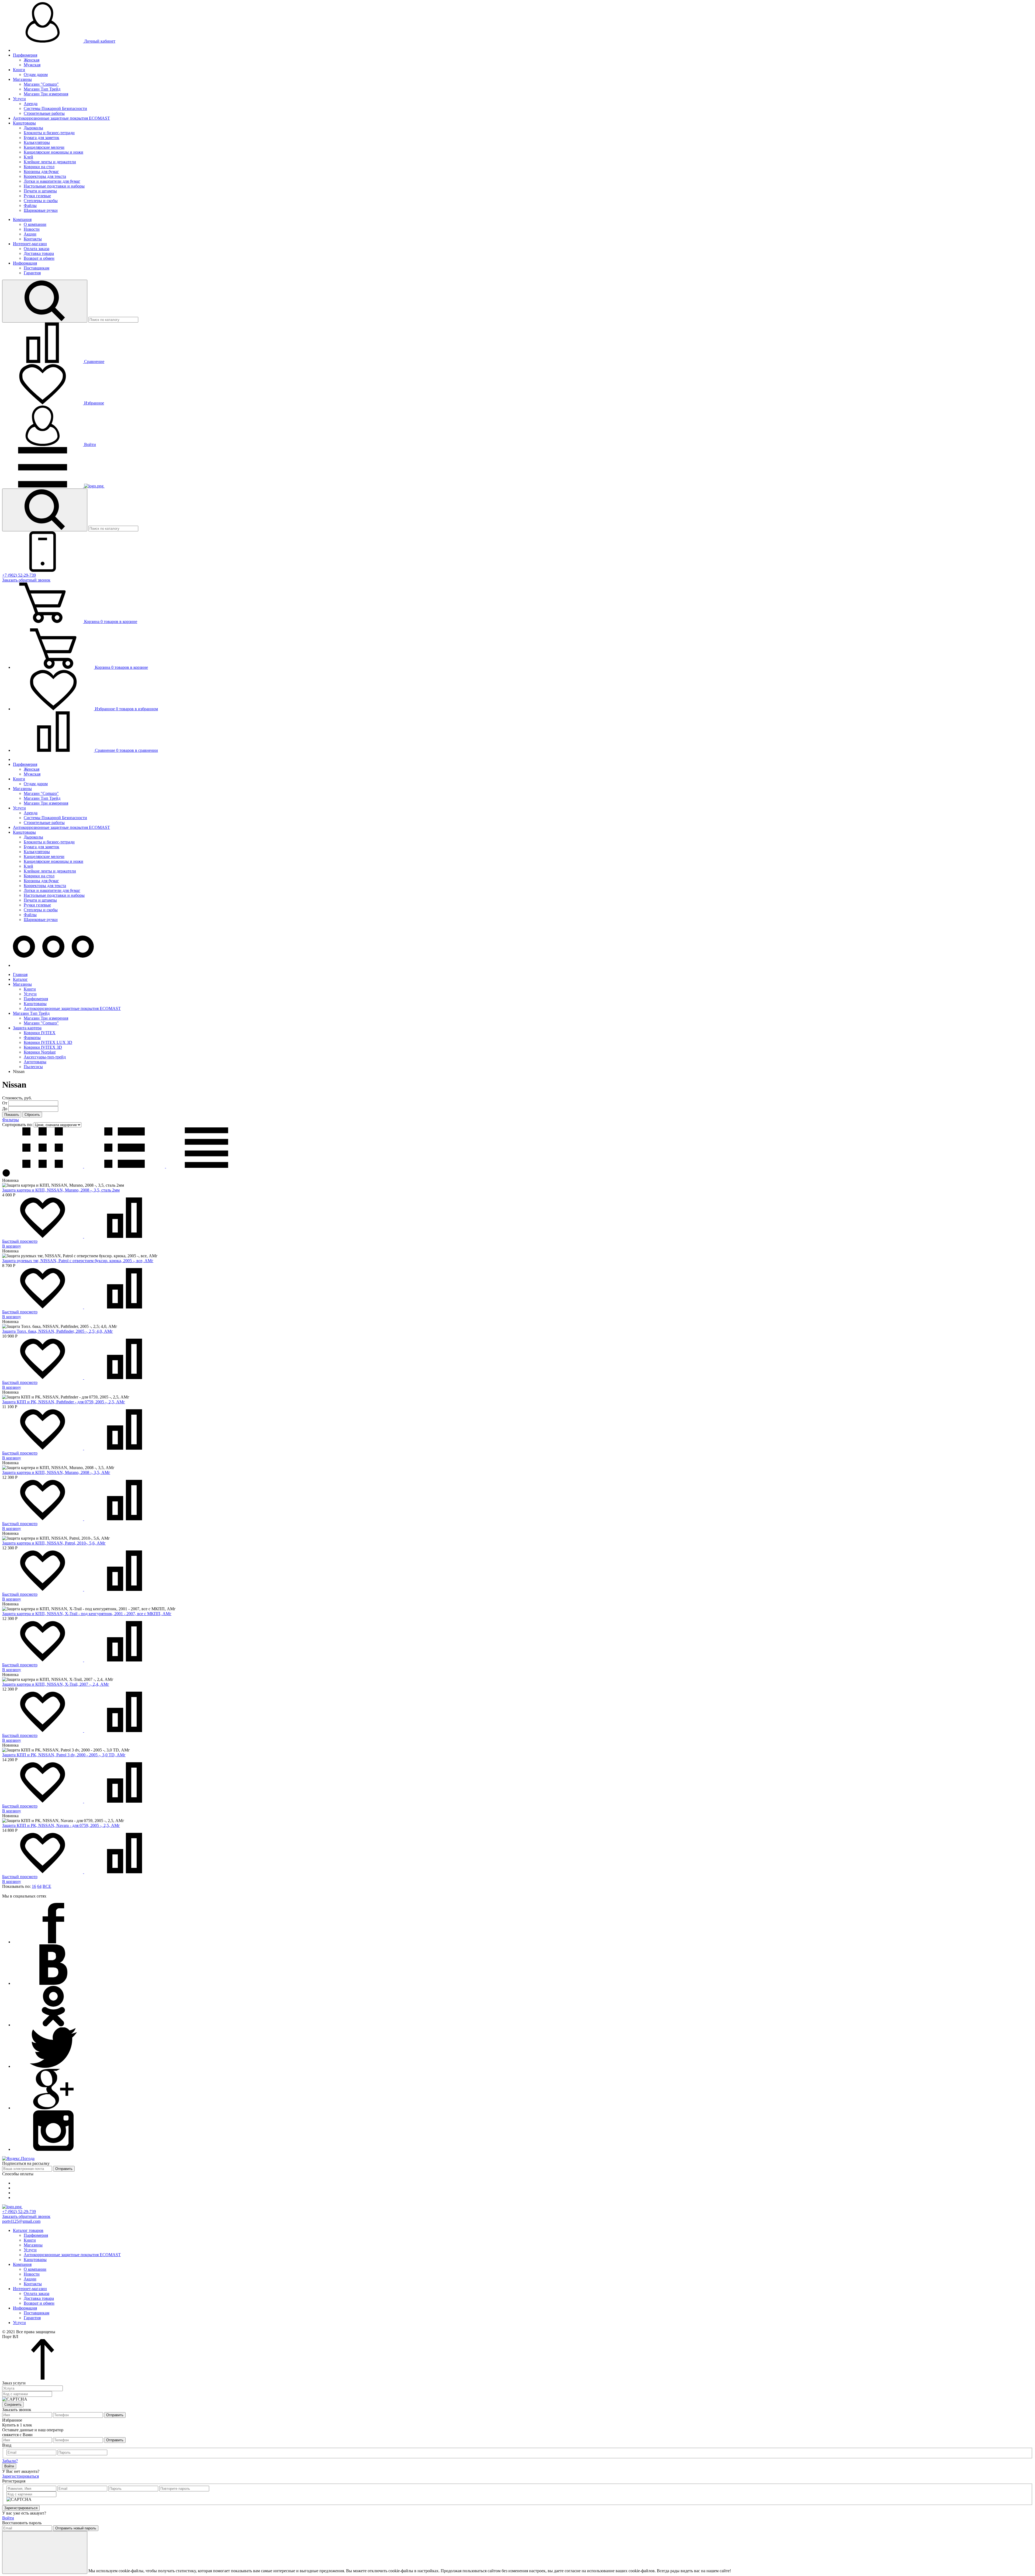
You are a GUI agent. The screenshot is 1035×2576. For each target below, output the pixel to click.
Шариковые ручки (41, 210)
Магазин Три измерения (46, 94)
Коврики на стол (39, 167)
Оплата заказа (37, 249)
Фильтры (11, 1120)
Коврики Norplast (40, 1052)
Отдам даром (36, 75)
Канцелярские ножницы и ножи (54, 152)
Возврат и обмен (39, 258)
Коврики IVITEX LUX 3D (48, 1042)
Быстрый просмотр (20, 1241)
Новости (32, 229)
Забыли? (10, 2461)
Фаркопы (32, 1038)
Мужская (32, 65)
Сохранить (13, 2404)
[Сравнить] (125, 1236)
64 (39, 1886)
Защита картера (27, 1028)
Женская (32, 60)
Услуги (19, 99)
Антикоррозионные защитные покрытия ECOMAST (61, 118)
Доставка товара (39, 253)
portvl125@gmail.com (21, 2221)
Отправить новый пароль (76, 2528)
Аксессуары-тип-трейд (45, 1057)
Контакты (33, 239)
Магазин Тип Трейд (42, 89)
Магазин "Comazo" (41, 84)
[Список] (125, 1166)
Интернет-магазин (30, 244)
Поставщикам (37, 268)
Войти (89, 444)
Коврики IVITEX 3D (43, 1047)
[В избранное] (43, 1236)
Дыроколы (33, 128)
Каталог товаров (28, 2230)
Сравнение (94, 361)
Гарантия (32, 273)
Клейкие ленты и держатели (50, 162)
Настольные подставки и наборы (54, 186)
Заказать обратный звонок (26, 580)
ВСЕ (47, 1886)
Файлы (30, 205)
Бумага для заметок (42, 138)
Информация (25, 263)
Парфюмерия (25, 55)
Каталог (20, 979)
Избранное (94, 403)
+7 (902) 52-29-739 (19, 575)
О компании (35, 224)
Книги (19, 70)
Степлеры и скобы (41, 201)
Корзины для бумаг (41, 172)
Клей (28, 157)
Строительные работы (44, 113)
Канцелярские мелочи (44, 147)
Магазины (22, 79)
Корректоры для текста (45, 176)
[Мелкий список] (206, 1166)
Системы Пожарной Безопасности (55, 108)
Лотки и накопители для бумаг (52, 181)
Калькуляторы (37, 142)
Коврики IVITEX (40, 1033)
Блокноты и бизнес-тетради (49, 133)
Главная (20, 974)
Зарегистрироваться (20, 2476)
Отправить (64, 2169)
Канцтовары (24, 123)
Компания (22, 219)
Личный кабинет (99, 41)
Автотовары (35, 1062)
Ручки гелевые (37, 196)
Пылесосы (33, 1067)
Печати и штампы (40, 191)
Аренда (31, 104)
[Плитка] (43, 1166)
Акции (30, 234)
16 (34, 1886)
